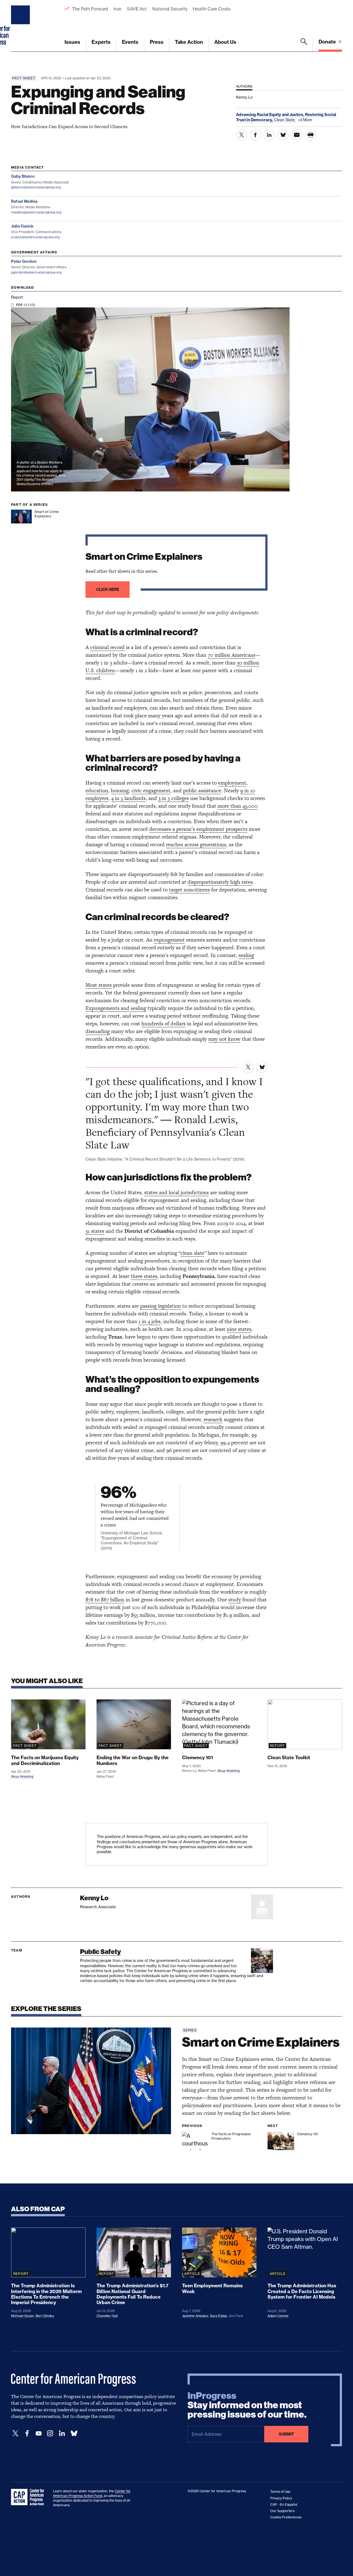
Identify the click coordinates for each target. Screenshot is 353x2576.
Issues (72, 42)
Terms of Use (280, 2492)
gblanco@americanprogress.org (36, 187)
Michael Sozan (22, 2316)
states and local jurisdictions (176, 1192)
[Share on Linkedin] (269, 135)
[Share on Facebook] (255, 135)
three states (144, 1276)
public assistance (202, 790)
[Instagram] (50, 2433)
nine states (239, 1329)
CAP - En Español (284, 2505)
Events (130, 42)
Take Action (189, 42)
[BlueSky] (74, 2433)
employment (232, 783)
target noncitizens (189, 890)
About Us (225, 42)
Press (157, 42)
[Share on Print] (311, 135)
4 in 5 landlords (128, 798)
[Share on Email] (297, 135)
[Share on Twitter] (242, 135)
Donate (328, 42)
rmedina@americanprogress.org (36, 212)
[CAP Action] (29, 2497)
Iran (117, 9)
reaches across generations (196, 844)
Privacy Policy (281, 2498)
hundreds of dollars (164, 1024)
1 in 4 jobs (149, 1321)
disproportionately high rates (220, 882)
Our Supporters (282, 2511)
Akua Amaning (22, 1776)
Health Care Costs (211, 9)
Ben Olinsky (45, 2316)
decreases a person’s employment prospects (198, 829)
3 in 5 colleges (174, 798)
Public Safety (100, 1952)
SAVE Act (137, 9)
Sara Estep (218, 2316)
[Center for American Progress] (21, 26)
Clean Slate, (285, 120)
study (235, 1600)
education (97, 790)
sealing (246, 955)
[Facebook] (27, 2433)
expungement (169, 940)
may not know (224, 1039)
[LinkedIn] (62, 2433)
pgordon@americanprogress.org (36, 272)
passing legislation (161, 1306)
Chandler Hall (107, 2316)
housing (120, 790)
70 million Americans (232, 655)
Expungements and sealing (116, 1008)
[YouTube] (39, 2433)
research (213, 1419)
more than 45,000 (238, 806)
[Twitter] (15, 2433)
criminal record (107, 647)
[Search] (304, 45)
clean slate (192, 1253)
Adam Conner (278, 2316)
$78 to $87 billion (105, 1600)
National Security (170, 9)
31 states (95, 1231)
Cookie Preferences (286, 2517)
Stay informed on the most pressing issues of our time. (247, 2405)
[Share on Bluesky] (283, 135)
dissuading (98, 1031)
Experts (101, 42)
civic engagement (151, 790)
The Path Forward (90, 9)
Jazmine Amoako (195, 2316)
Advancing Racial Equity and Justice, (271, 115)
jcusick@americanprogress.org (35, 237)
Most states (99, 985)
